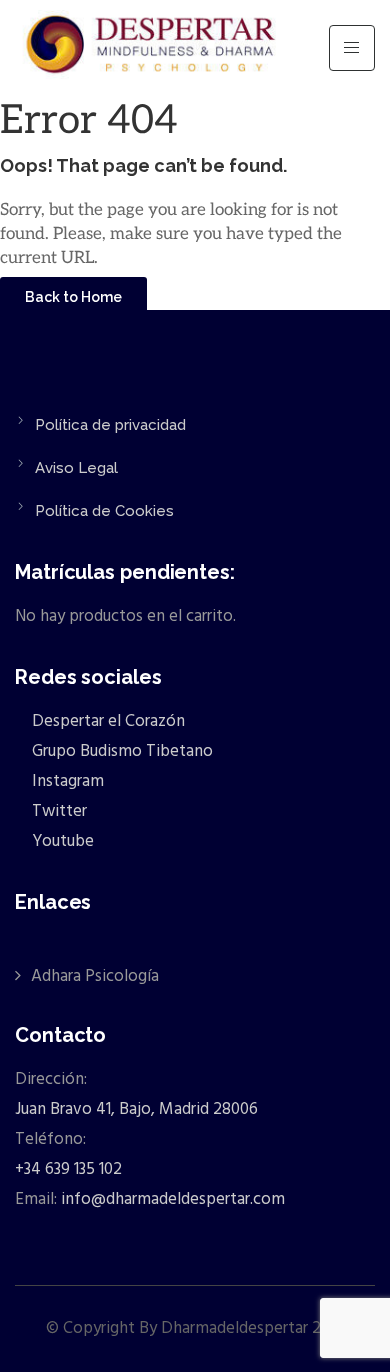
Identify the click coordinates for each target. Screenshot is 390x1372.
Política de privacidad (110, 425)
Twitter (57, 811)
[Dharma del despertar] (152, 48)
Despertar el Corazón (106, 721)
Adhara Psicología (95, 976)
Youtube (61, 841)
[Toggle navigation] (352, 48)
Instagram (66, 781)
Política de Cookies (104, 511)
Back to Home (73, 297)
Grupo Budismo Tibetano (120, 751)
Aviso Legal (76, 468)
